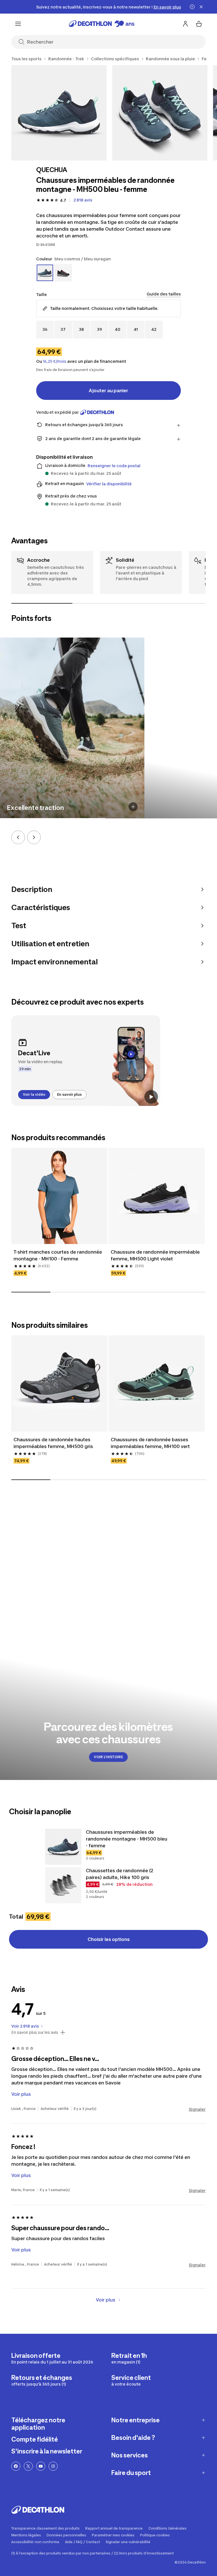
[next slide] (34, 837)
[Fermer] (201, 7)
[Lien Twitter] (28, 2474)
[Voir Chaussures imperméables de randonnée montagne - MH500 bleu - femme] (63, 1855)
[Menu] (18, 24)
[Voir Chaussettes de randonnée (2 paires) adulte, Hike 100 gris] (63, 1893)
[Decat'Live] (86, 1061)
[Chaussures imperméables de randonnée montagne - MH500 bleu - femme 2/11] (160, 113)
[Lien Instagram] (53, 2474)
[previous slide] (18, 837)
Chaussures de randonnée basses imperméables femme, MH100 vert (150, 1451)
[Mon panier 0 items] (199, 24)
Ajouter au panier (108, 391)
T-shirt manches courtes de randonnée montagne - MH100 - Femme (58, 1263)
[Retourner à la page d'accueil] (102, 24)
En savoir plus (69, 1094)
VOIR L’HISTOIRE (108, 1765)
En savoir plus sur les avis (35, 2040)
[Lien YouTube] (41, 2474)
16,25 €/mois (55, 361)
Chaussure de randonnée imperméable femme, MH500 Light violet (156, 1263)
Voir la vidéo (34, 1094)
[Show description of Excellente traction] (133, 807)
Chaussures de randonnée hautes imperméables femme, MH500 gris (53, 1451)
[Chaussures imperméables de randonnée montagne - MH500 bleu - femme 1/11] (59, 113)
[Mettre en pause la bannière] (192, 7)
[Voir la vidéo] (151, 1097)
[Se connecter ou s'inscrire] (185, 24)
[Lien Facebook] (16, 2474)
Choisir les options (109, 1947)
